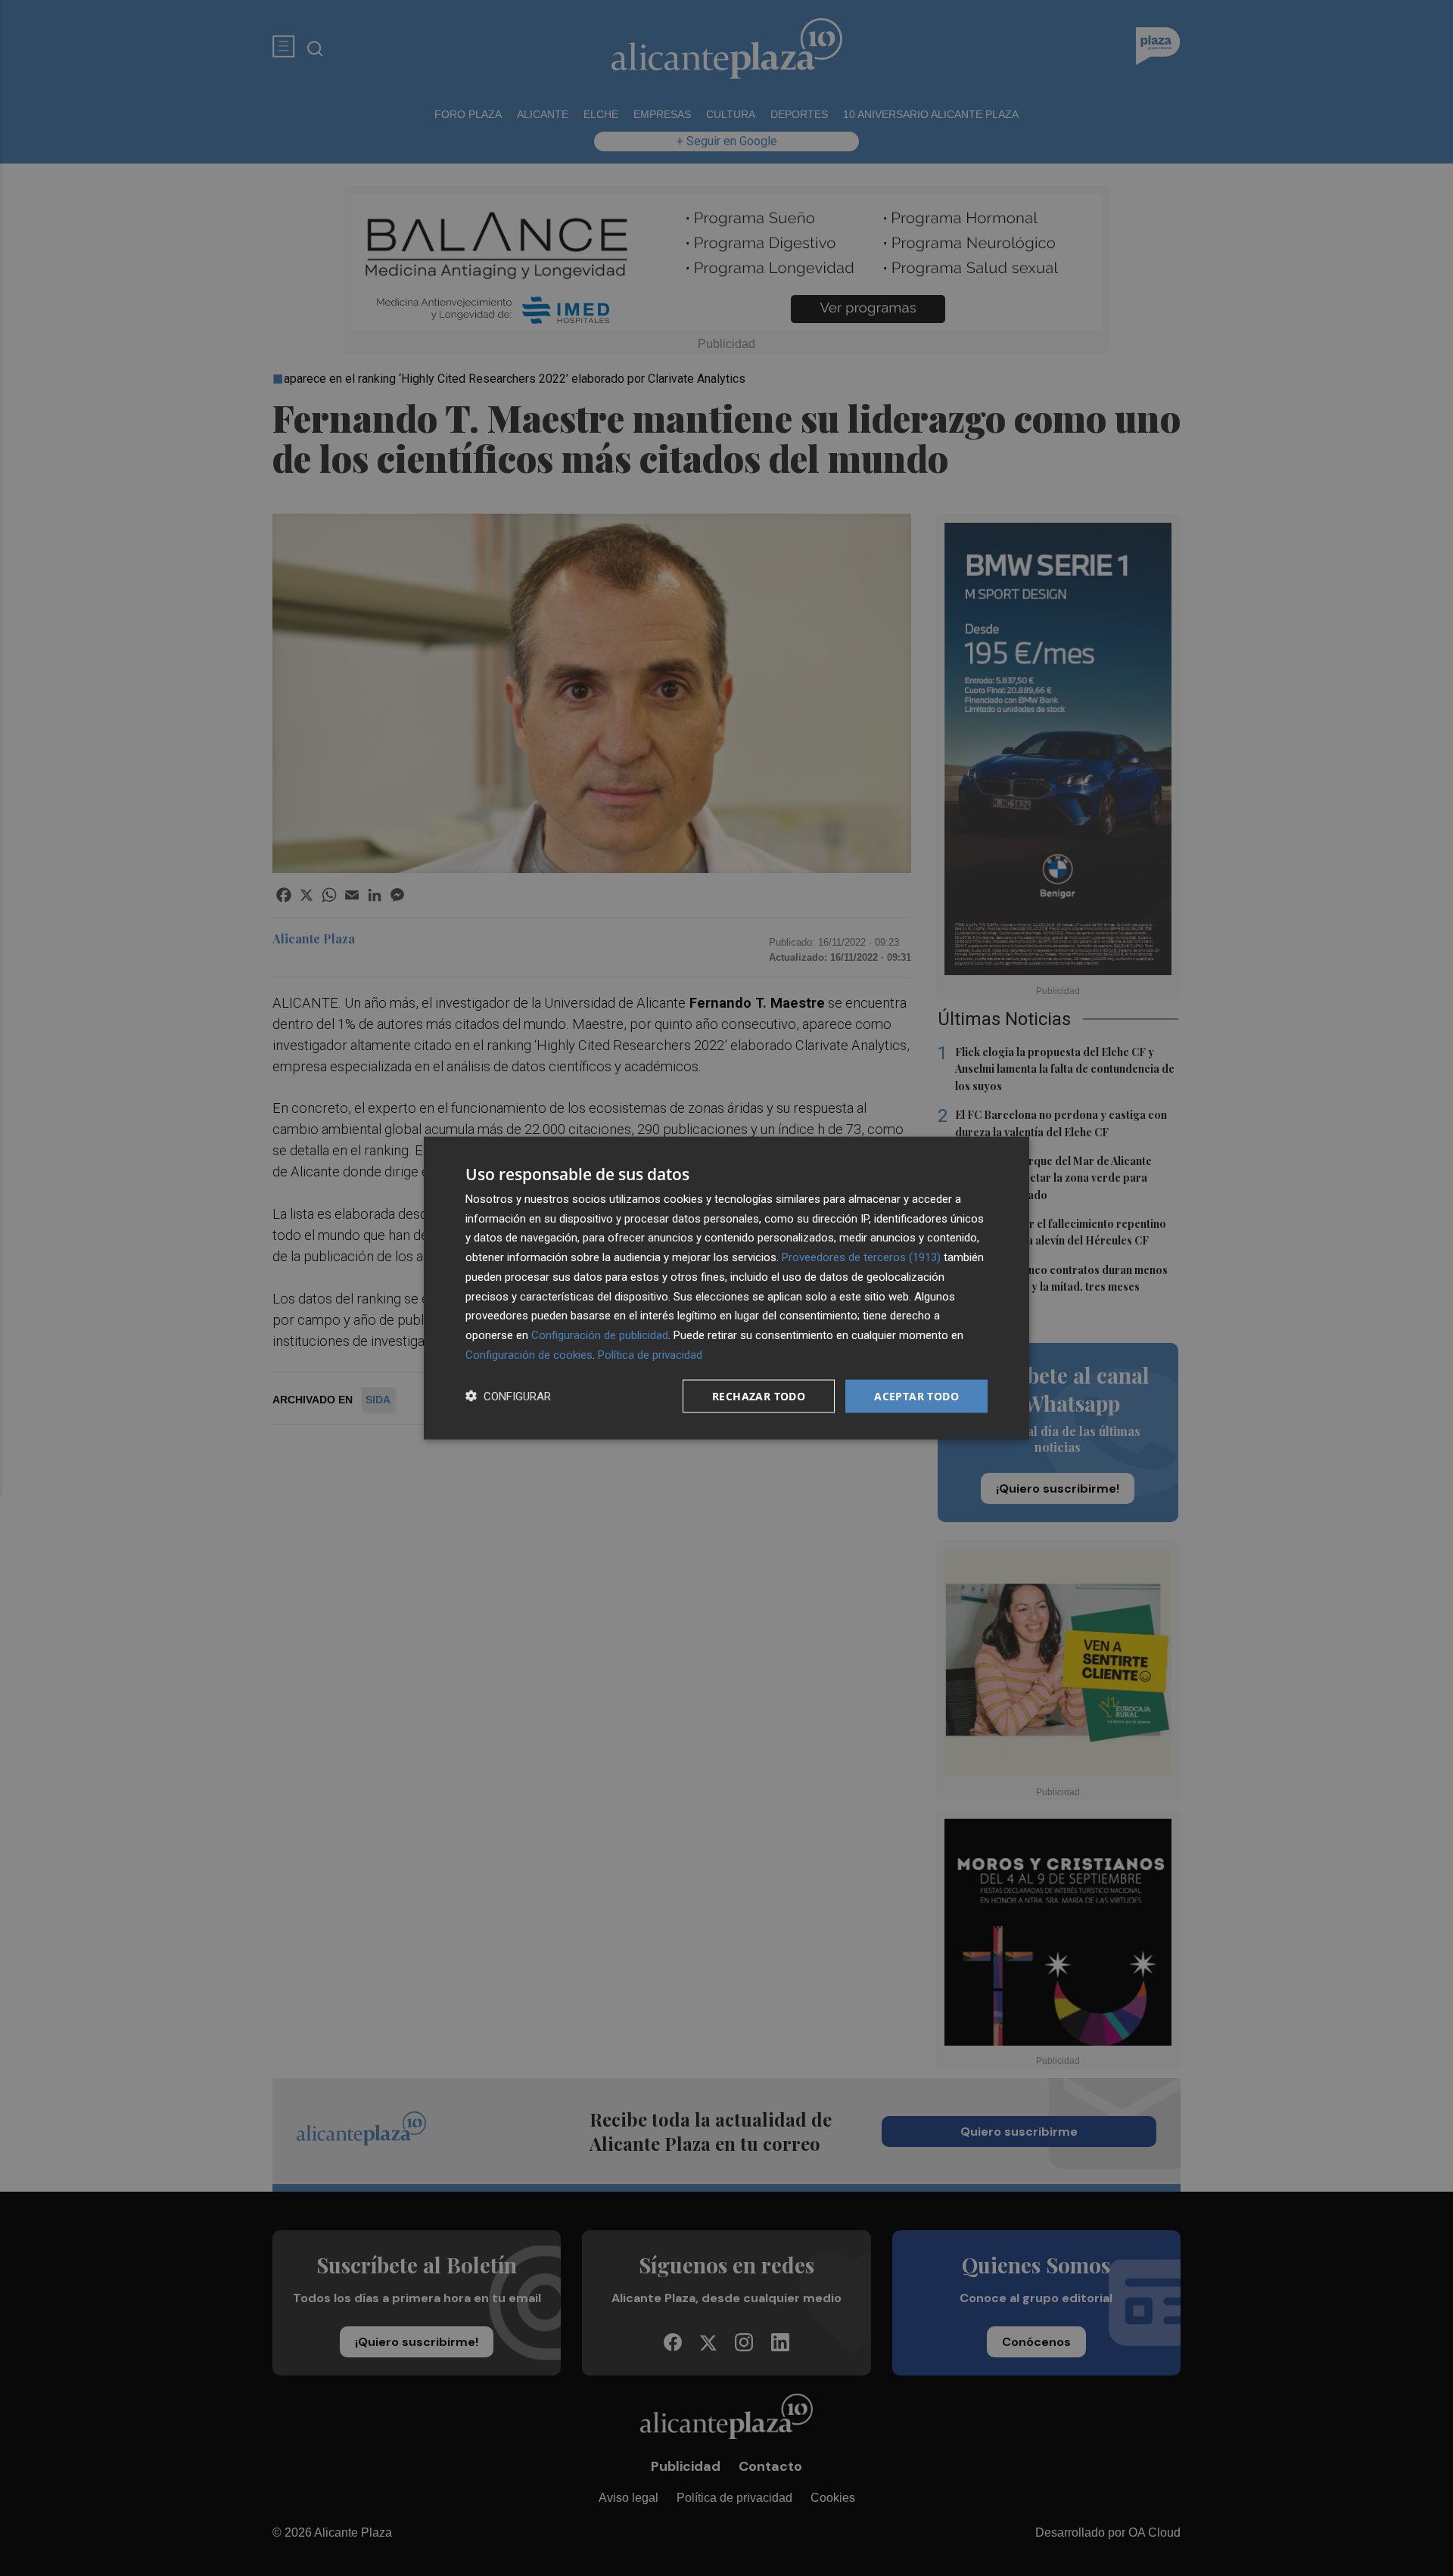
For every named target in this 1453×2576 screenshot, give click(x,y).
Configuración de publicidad (600, 1335)
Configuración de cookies (529, 1354)
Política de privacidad (650, 1354)
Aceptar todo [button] (916, 1395)
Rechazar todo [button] (759, 1395)
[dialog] (726, 1288)
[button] (508, 1396)
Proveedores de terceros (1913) (861, 1257)
